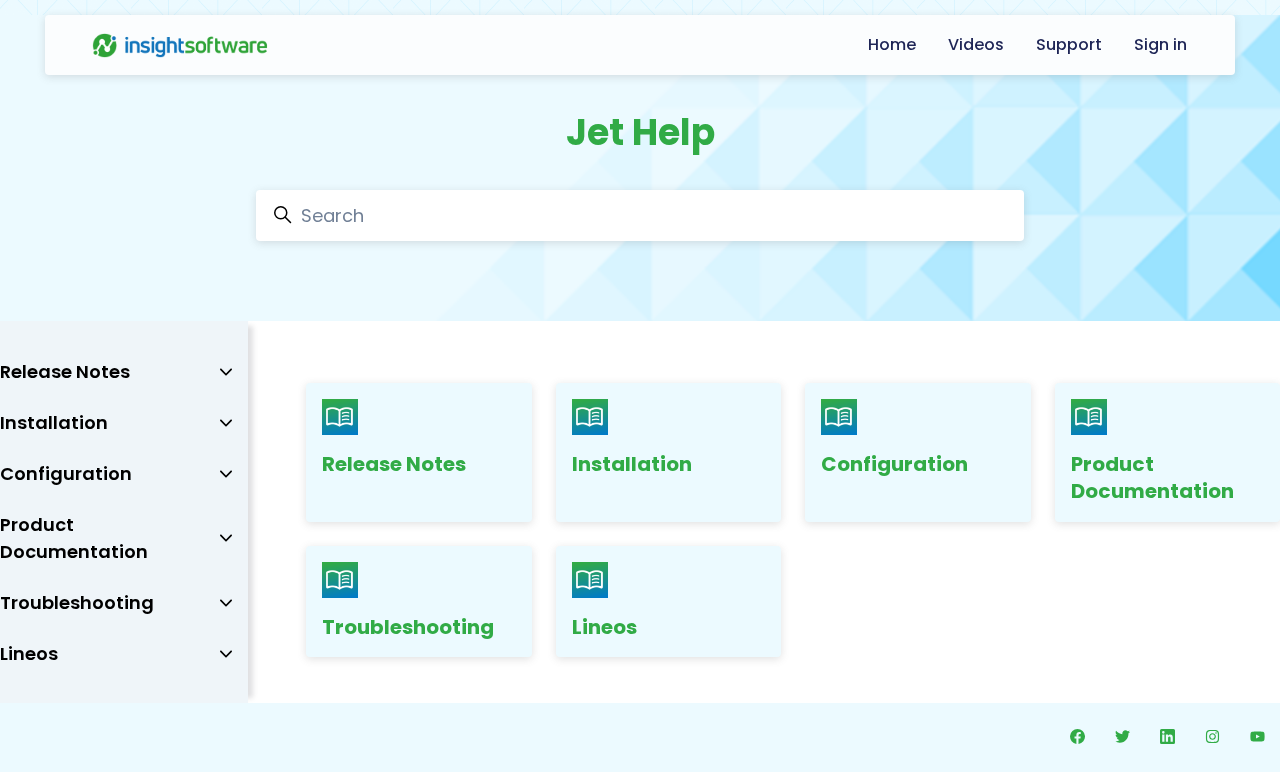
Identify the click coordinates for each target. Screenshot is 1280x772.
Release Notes (394, 464)
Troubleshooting (408, 627)
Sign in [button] (1160, 44)
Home (892, 44)
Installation (632, 464)
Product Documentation (1152, 478)
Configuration (894, 464)
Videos (976, 44)
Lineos (604, 627)
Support (1069, 44)
